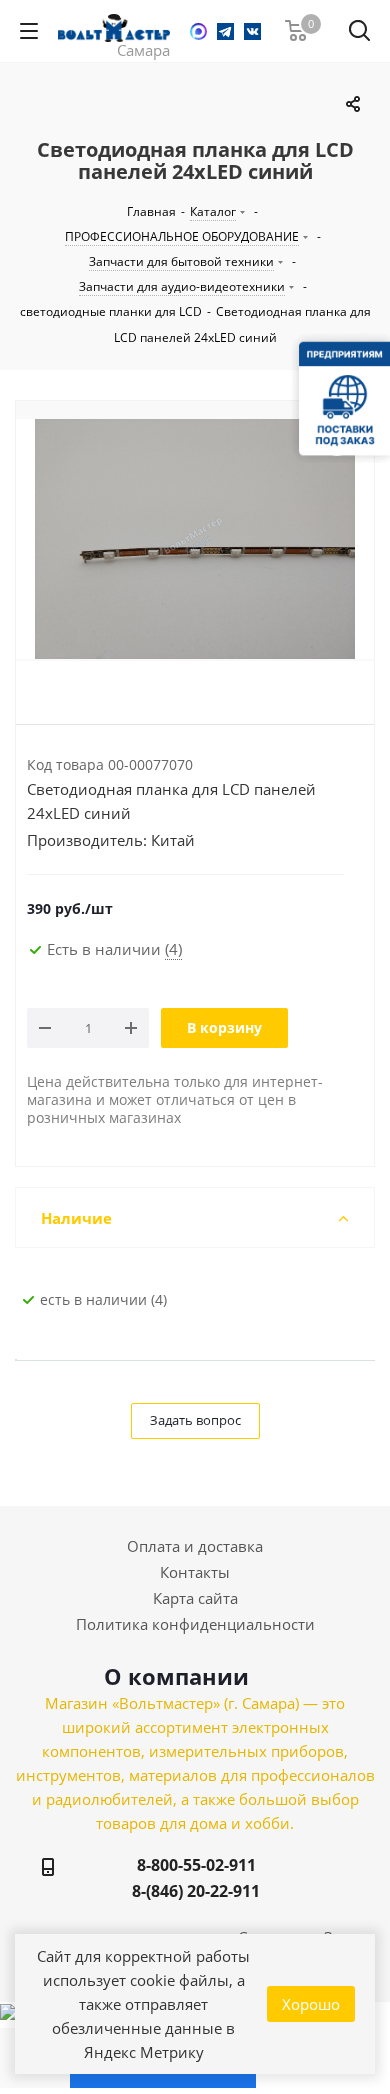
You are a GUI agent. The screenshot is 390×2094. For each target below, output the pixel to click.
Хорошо (311, 2004)
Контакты (195, 1572)
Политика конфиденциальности (195, 1624)
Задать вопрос (195, 1420)
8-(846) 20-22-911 (196, 1891)
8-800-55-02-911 (196, 1865)
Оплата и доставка (195, 1546)
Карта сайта (195, 1598)
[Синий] (195, 539)
